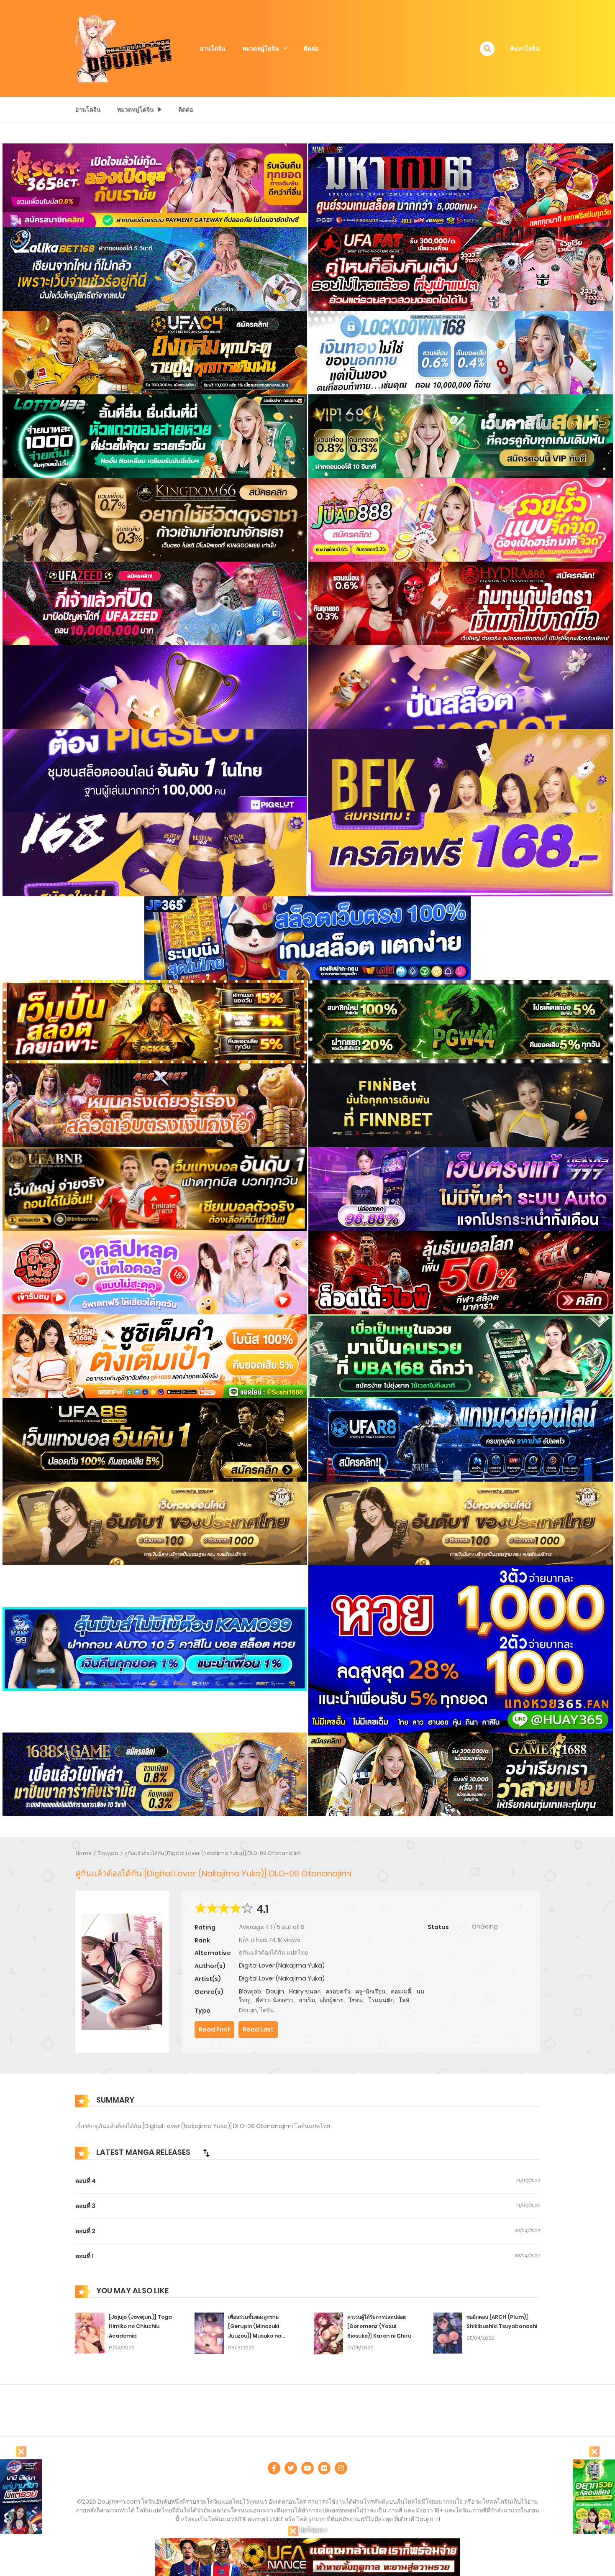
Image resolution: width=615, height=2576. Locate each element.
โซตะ (356, 2000)
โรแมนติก (381, 2000)
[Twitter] (291, 2468)
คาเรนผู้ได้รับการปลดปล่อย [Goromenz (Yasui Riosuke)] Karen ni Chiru (379, 2327)
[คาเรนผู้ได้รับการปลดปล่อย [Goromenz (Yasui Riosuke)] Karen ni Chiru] (328, 2333)
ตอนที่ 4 (86, 2181)
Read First (214, 2029)
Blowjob (108, 1853)
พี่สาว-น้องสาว (275, 2000)
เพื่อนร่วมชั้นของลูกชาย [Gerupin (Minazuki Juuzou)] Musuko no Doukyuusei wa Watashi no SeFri (264, 2336)
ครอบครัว (338, 1991)
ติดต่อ (311, 49)
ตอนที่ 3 (85, 2206)
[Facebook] (274, 2468)
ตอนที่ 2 (85, 2231)
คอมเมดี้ (401, 1991)
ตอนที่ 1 (85, 2256)
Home (84, 1853)
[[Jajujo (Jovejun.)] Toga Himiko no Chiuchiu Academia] (90, 2333)
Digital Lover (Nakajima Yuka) (282, 1965)
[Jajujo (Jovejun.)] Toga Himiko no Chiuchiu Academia (140, 2327)
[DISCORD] (341, 2468)
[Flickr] (324, 2468)
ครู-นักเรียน (370, 1991)
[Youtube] (307, 2468)
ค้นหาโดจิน (525, 49)
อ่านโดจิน (213, 49)
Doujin (275, 1991)
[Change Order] (206, 2153)
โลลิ (404, 2000)
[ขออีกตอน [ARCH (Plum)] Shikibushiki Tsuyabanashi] (448, 2333)
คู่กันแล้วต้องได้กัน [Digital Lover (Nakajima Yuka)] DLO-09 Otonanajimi (213, 1853)
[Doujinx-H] (124, 48)
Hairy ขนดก (305, 1991)
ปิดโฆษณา (313, 2530)
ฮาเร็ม (307, 2000)
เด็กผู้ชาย (332, 2000)
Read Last (258, 2029)
